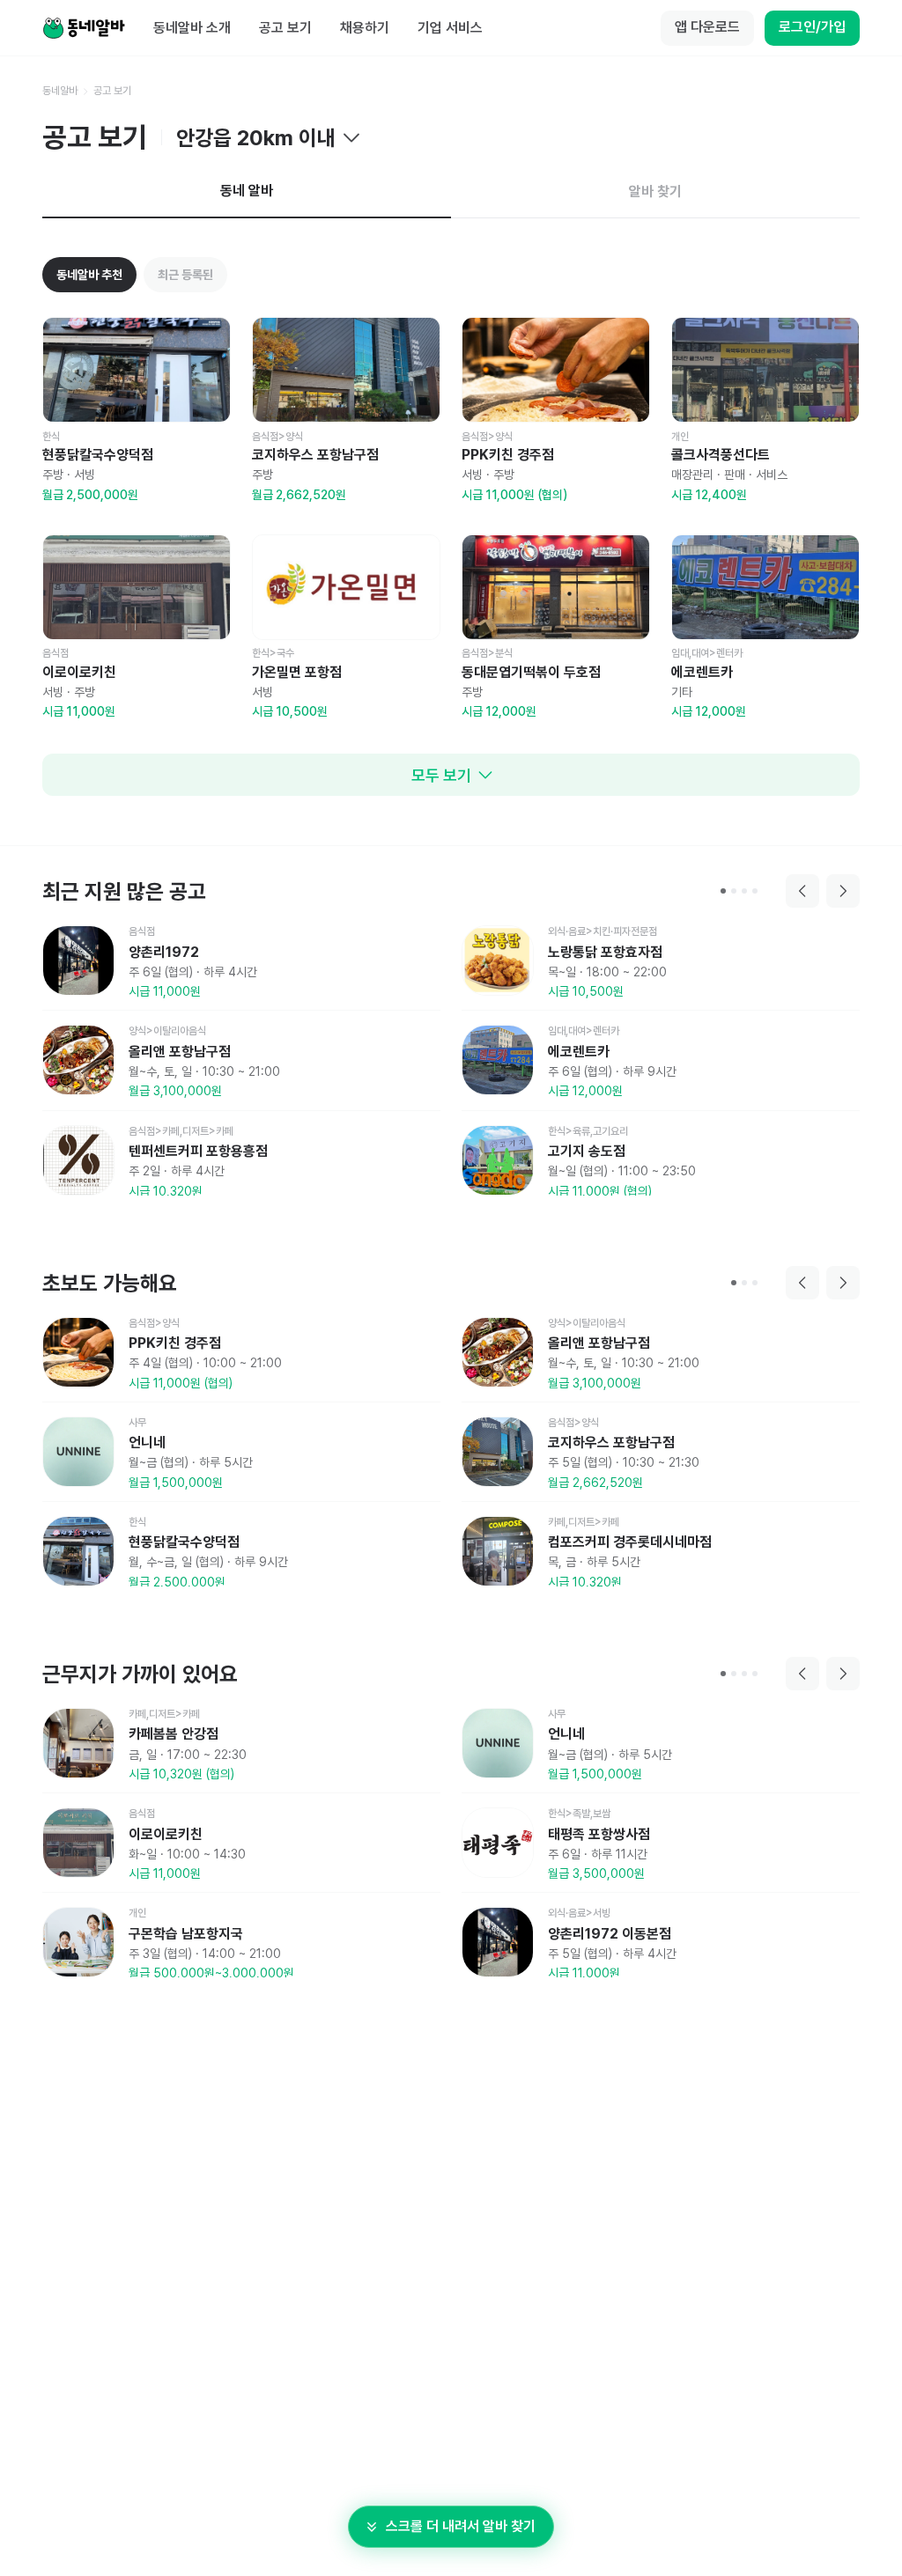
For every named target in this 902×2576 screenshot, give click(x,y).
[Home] (84, 28)
